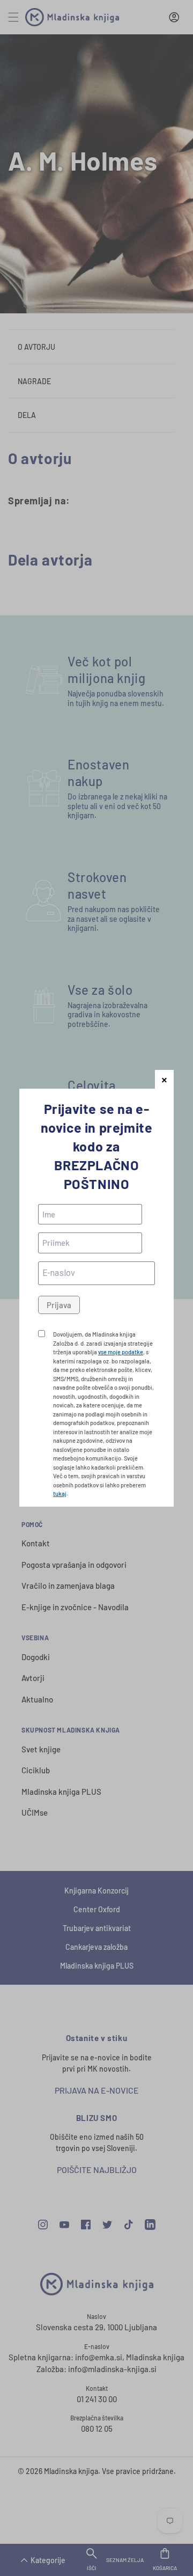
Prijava (59, 1305)
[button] (164, 1079)
